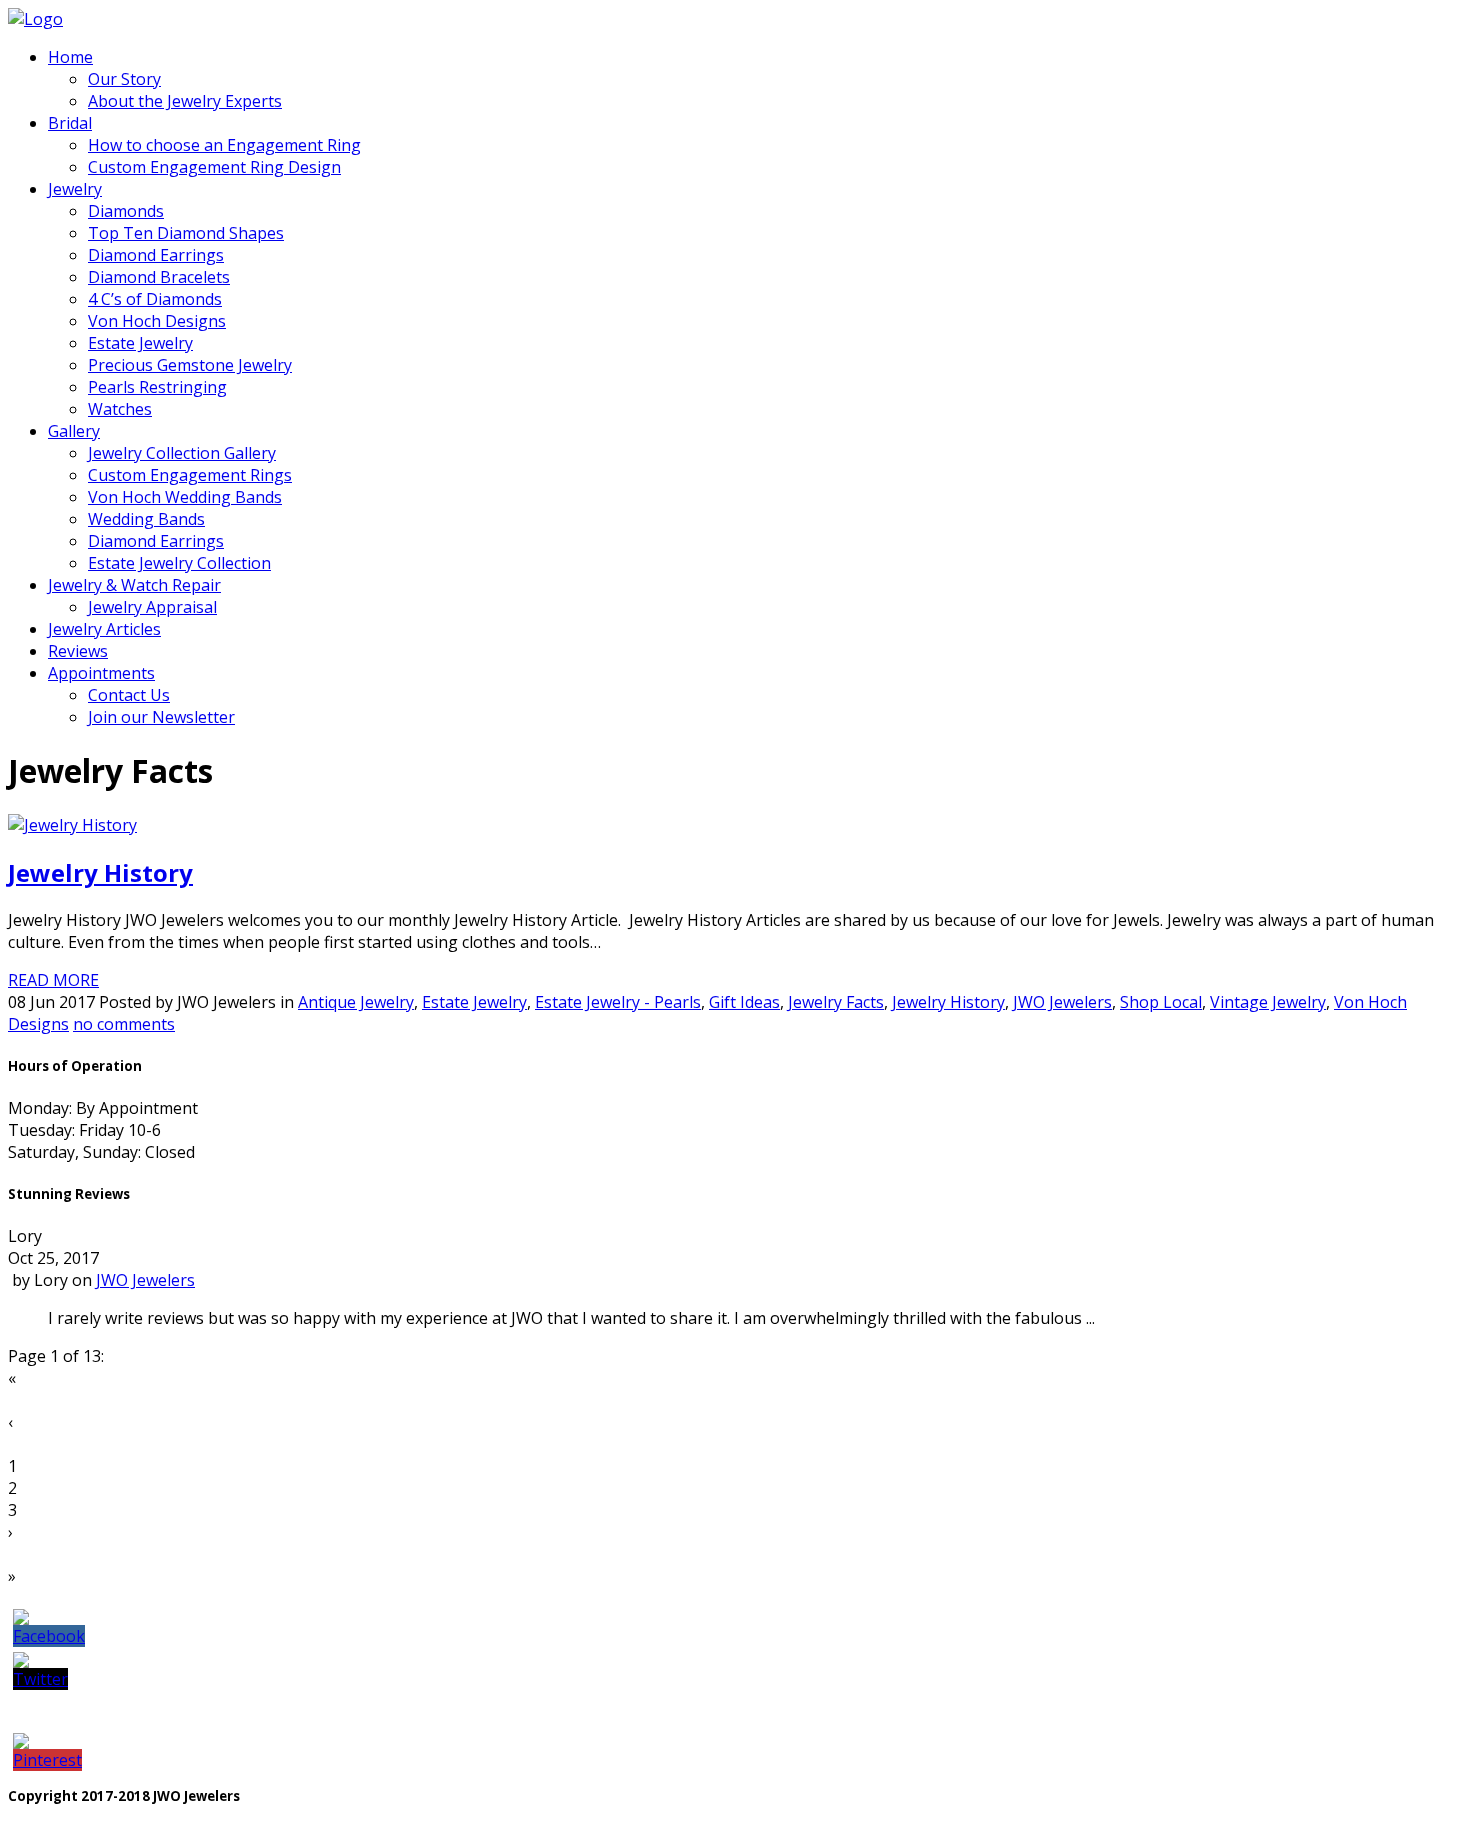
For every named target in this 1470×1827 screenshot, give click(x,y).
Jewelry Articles (104, 629)
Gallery (74, 431)
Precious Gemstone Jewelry (190, 365)
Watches (120, 409)
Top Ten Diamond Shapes (186, 233)
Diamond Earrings (156, 255)
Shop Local (1161, 1002)
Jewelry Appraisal (152, 607)
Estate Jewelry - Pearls (618, 1002)
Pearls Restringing (157, 387)
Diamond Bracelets (159, 277)
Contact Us (129, 695)
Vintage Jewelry (1268, 1002)
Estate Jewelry (140, 343)
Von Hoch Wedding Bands (185, 497)
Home (70, 57)
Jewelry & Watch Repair (134, 585)
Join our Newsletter (161, 717)
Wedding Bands (146, 519)
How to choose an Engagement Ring (224, 145)
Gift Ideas (744, 1002)
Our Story (124, 79)
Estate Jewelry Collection (179, 563)
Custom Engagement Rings (190, 475)
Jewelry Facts (836, 1002)
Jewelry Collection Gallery (182, 453)
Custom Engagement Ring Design (214, 167)
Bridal (70, 123)
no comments (124, 1024)
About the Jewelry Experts (185, 101)
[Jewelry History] (72, 825)
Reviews (78, 651)
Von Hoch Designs (157, 321)
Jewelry (75, 189)
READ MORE (53, 980)
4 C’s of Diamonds (155, 299)
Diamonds (126, 211)
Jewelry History (100, 872)
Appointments (101, 673)
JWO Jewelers (1062, 1002)
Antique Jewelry (356, 1002)
